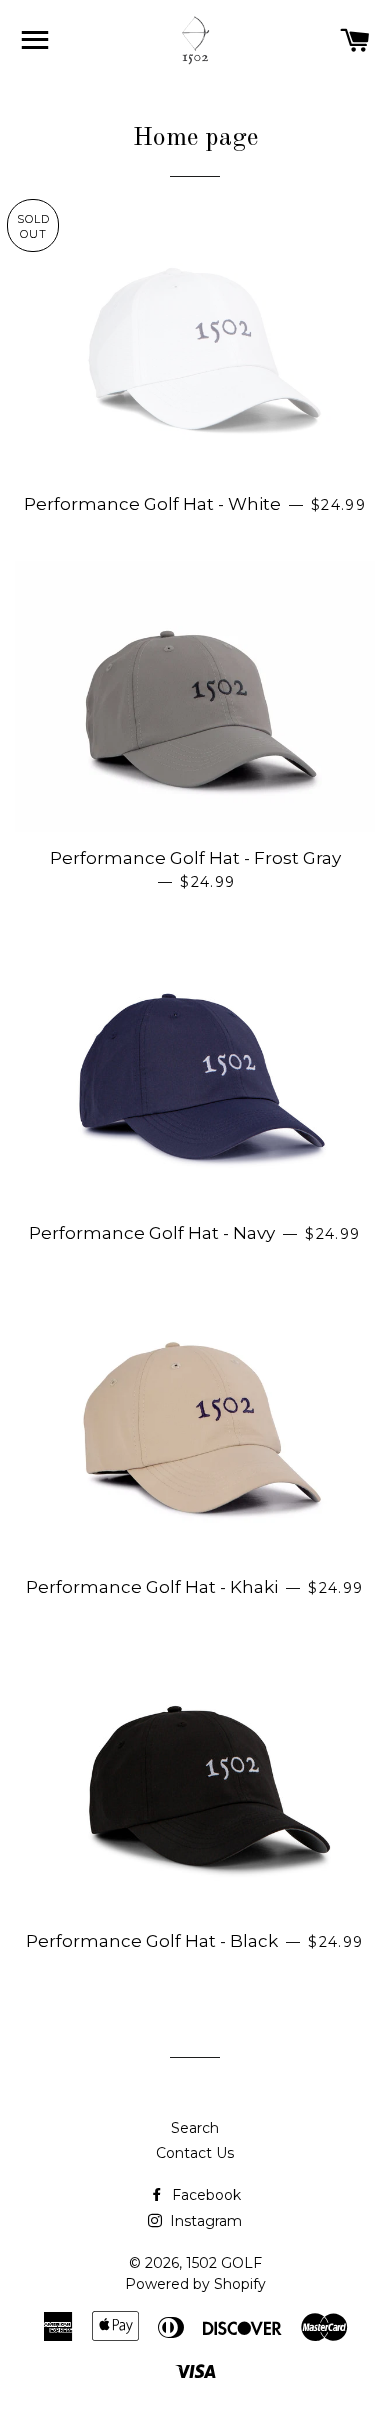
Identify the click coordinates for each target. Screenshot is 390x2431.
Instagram (204, 2221)
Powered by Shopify (195, 2284)
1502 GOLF (224, 2263)
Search (195, 2128)
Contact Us (195, 2153)
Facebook (204, 2195)
